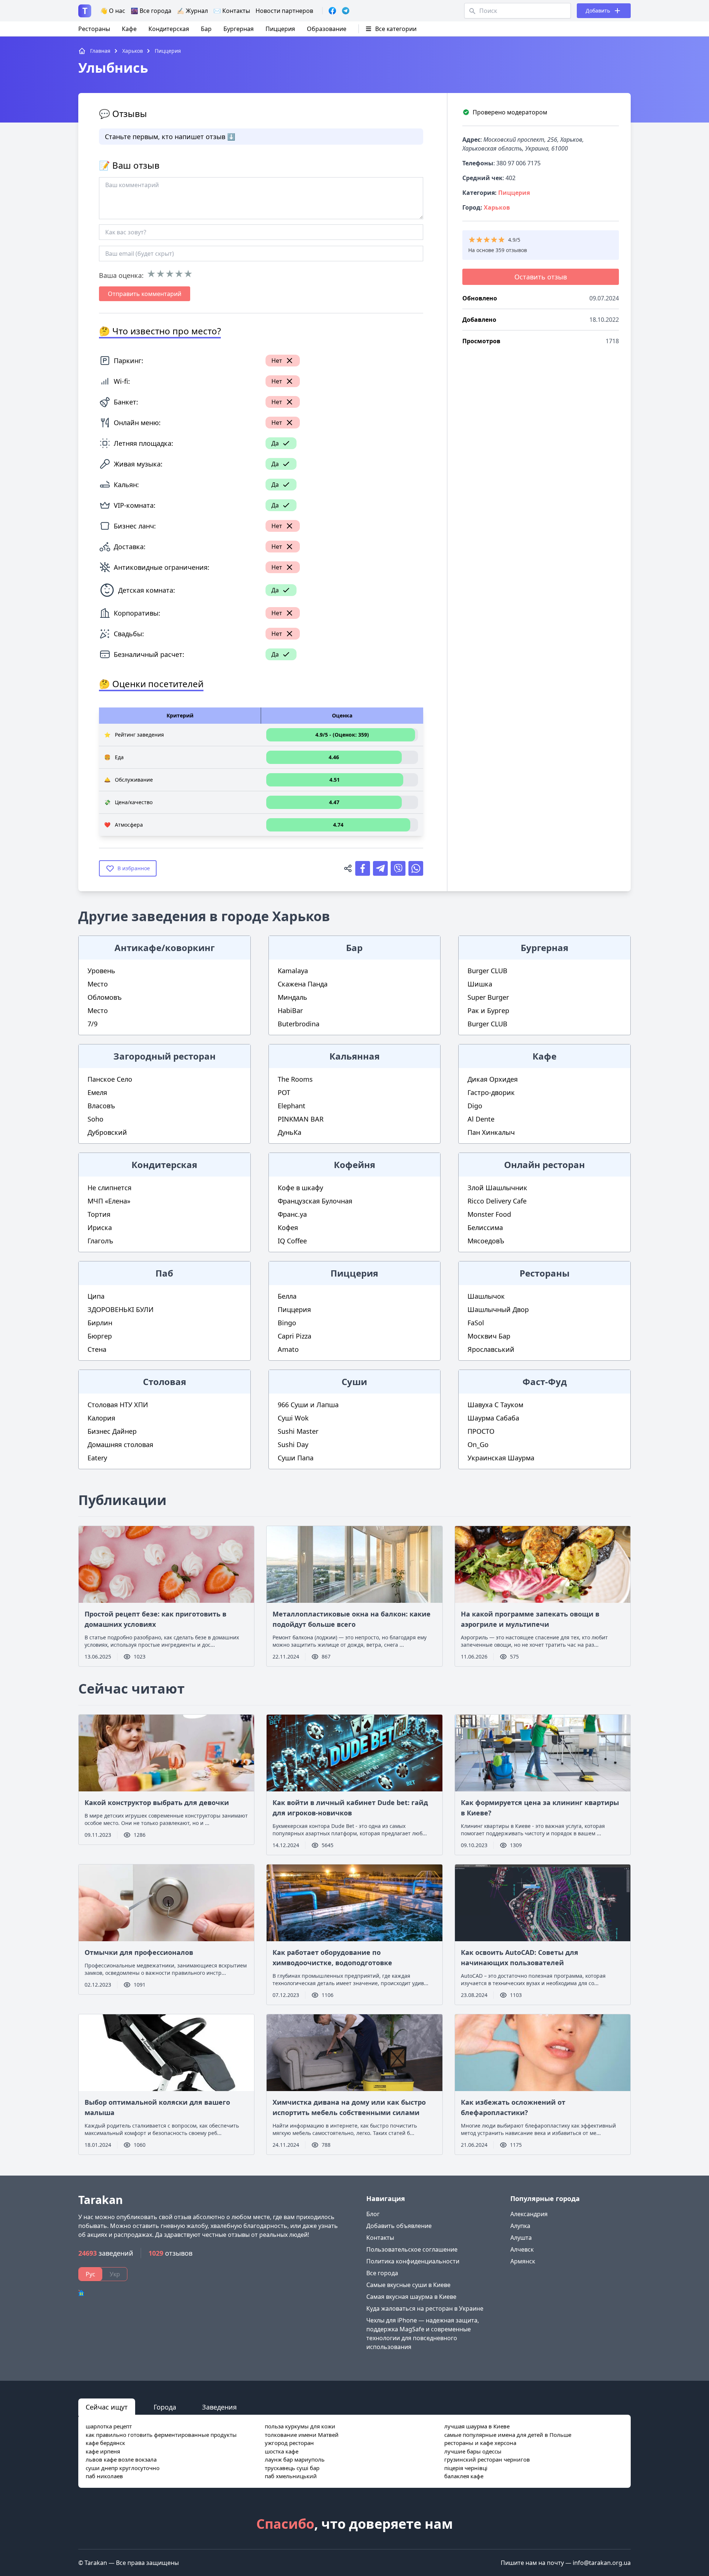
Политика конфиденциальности (413, 2261)
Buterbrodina (299, 1024)
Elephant (292, 1106)
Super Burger (488, 997)
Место (98, 984)
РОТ (284, 1092)
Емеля (97, 1092)
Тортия (99, 1214)
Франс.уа (292, 1214)
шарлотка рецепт (109, 2426)
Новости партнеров (284, 11)
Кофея (288, 1227)
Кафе (129, 29)
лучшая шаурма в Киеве (477, 2426)
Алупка (520, 2226)
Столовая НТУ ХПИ (118, 1405)
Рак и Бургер (488, 1010)
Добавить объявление (399, 2226)
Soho (95, 1119)
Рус (90, 2274)
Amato (288, 1349)
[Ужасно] (151, 274)
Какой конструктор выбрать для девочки (157, 1802)
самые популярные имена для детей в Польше (508, 2435)
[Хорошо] (179, 274)
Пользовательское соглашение (412, 2249)
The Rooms (295, 1079)
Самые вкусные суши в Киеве (408, 2285)
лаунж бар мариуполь (295, 2459)
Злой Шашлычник (497, 1188)
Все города (382, 2273)
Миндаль (292, 997)
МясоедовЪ (486, 1241)
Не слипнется (109, 1188)
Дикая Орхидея (493, 1079)
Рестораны (94, 29)
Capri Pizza (294, 1336)
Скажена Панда (303, 984)
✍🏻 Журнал (192, 11)
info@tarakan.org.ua (602, 2563)
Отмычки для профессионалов (139, 1952)
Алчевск (522, 2249)
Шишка (480, 984)
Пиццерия (280, 29)
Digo (475, 1106)
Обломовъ (105, 997)
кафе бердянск (105, 2443)
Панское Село (110, 1079)
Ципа (96, 1296)
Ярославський (491, 1349)
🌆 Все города (151, 11)
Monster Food (489, 1214)
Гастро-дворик (491, 1092)
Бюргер (100, 1336)
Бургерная (239, 29)
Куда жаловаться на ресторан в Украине (425, 2308)
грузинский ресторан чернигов (487, 2459)
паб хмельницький (291, 2476)
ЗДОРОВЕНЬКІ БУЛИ (121, 1309)
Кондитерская (169, 29)
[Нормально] (170, 274)
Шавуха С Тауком (495, 1405)
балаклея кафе (464, 2476)
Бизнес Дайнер (112, 1431)
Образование (327, 29)
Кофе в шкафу (300, 1188)
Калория (101, 1418)
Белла (287, 1296)
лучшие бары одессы (473, 2451)
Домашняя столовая (120, 1444)
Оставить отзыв (541, 277)
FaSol (476, 1323)
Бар (206, 29)
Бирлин (100, 1323)
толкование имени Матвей (302, 2435)
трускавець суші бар (292, 2468)
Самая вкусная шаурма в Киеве (411, 2297)
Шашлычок (486, 1296)
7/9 (93, 1024)
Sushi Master (298, 1431)
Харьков (497, 207)
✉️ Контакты (232, 11)
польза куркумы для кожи (300, 2426)
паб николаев (104, 2476)
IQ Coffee (292, 1241)
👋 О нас (113, 11)
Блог (373, 2214)
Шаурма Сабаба (493, 1418)
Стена (97, 1349)
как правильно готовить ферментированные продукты (161, 2435)
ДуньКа (290, 1132)
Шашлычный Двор (498, 1309)
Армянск (523, 2261)
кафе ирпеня (103, 2451)
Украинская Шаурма (501, 1458)
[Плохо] (160, 274)
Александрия (529, 2214)
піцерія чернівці (466, 2468)
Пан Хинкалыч (491, 1132)
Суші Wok (293, 1418)
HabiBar (290, 1010)
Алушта (521, 2238)
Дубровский (107, 1132)
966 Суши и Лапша (308, 1405)
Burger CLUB (487, 971)
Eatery (97, 1458)
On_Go (478, 1444)
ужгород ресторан (289, 2443)
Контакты (380, 2238)
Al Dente (481, 1119)
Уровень (101, 971)
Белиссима (485, 1227)
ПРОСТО (481, 1431)
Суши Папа (296, 1458)
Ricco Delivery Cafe (497, 1201)
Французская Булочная (315, 1201)
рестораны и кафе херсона (480, 2443)
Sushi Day (293, 1444)
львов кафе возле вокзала (121, 2459)
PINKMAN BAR (301, 1119)
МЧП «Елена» (109, 1201)
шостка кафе (282, 2451)
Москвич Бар (489, 1336)
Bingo (287, 1323)
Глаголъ (100, 1241)
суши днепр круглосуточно (123, 2468)
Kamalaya (293, 971)
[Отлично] (188, 274)
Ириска (100, 1227)
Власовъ (101, 1106)
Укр (115, 2274)
